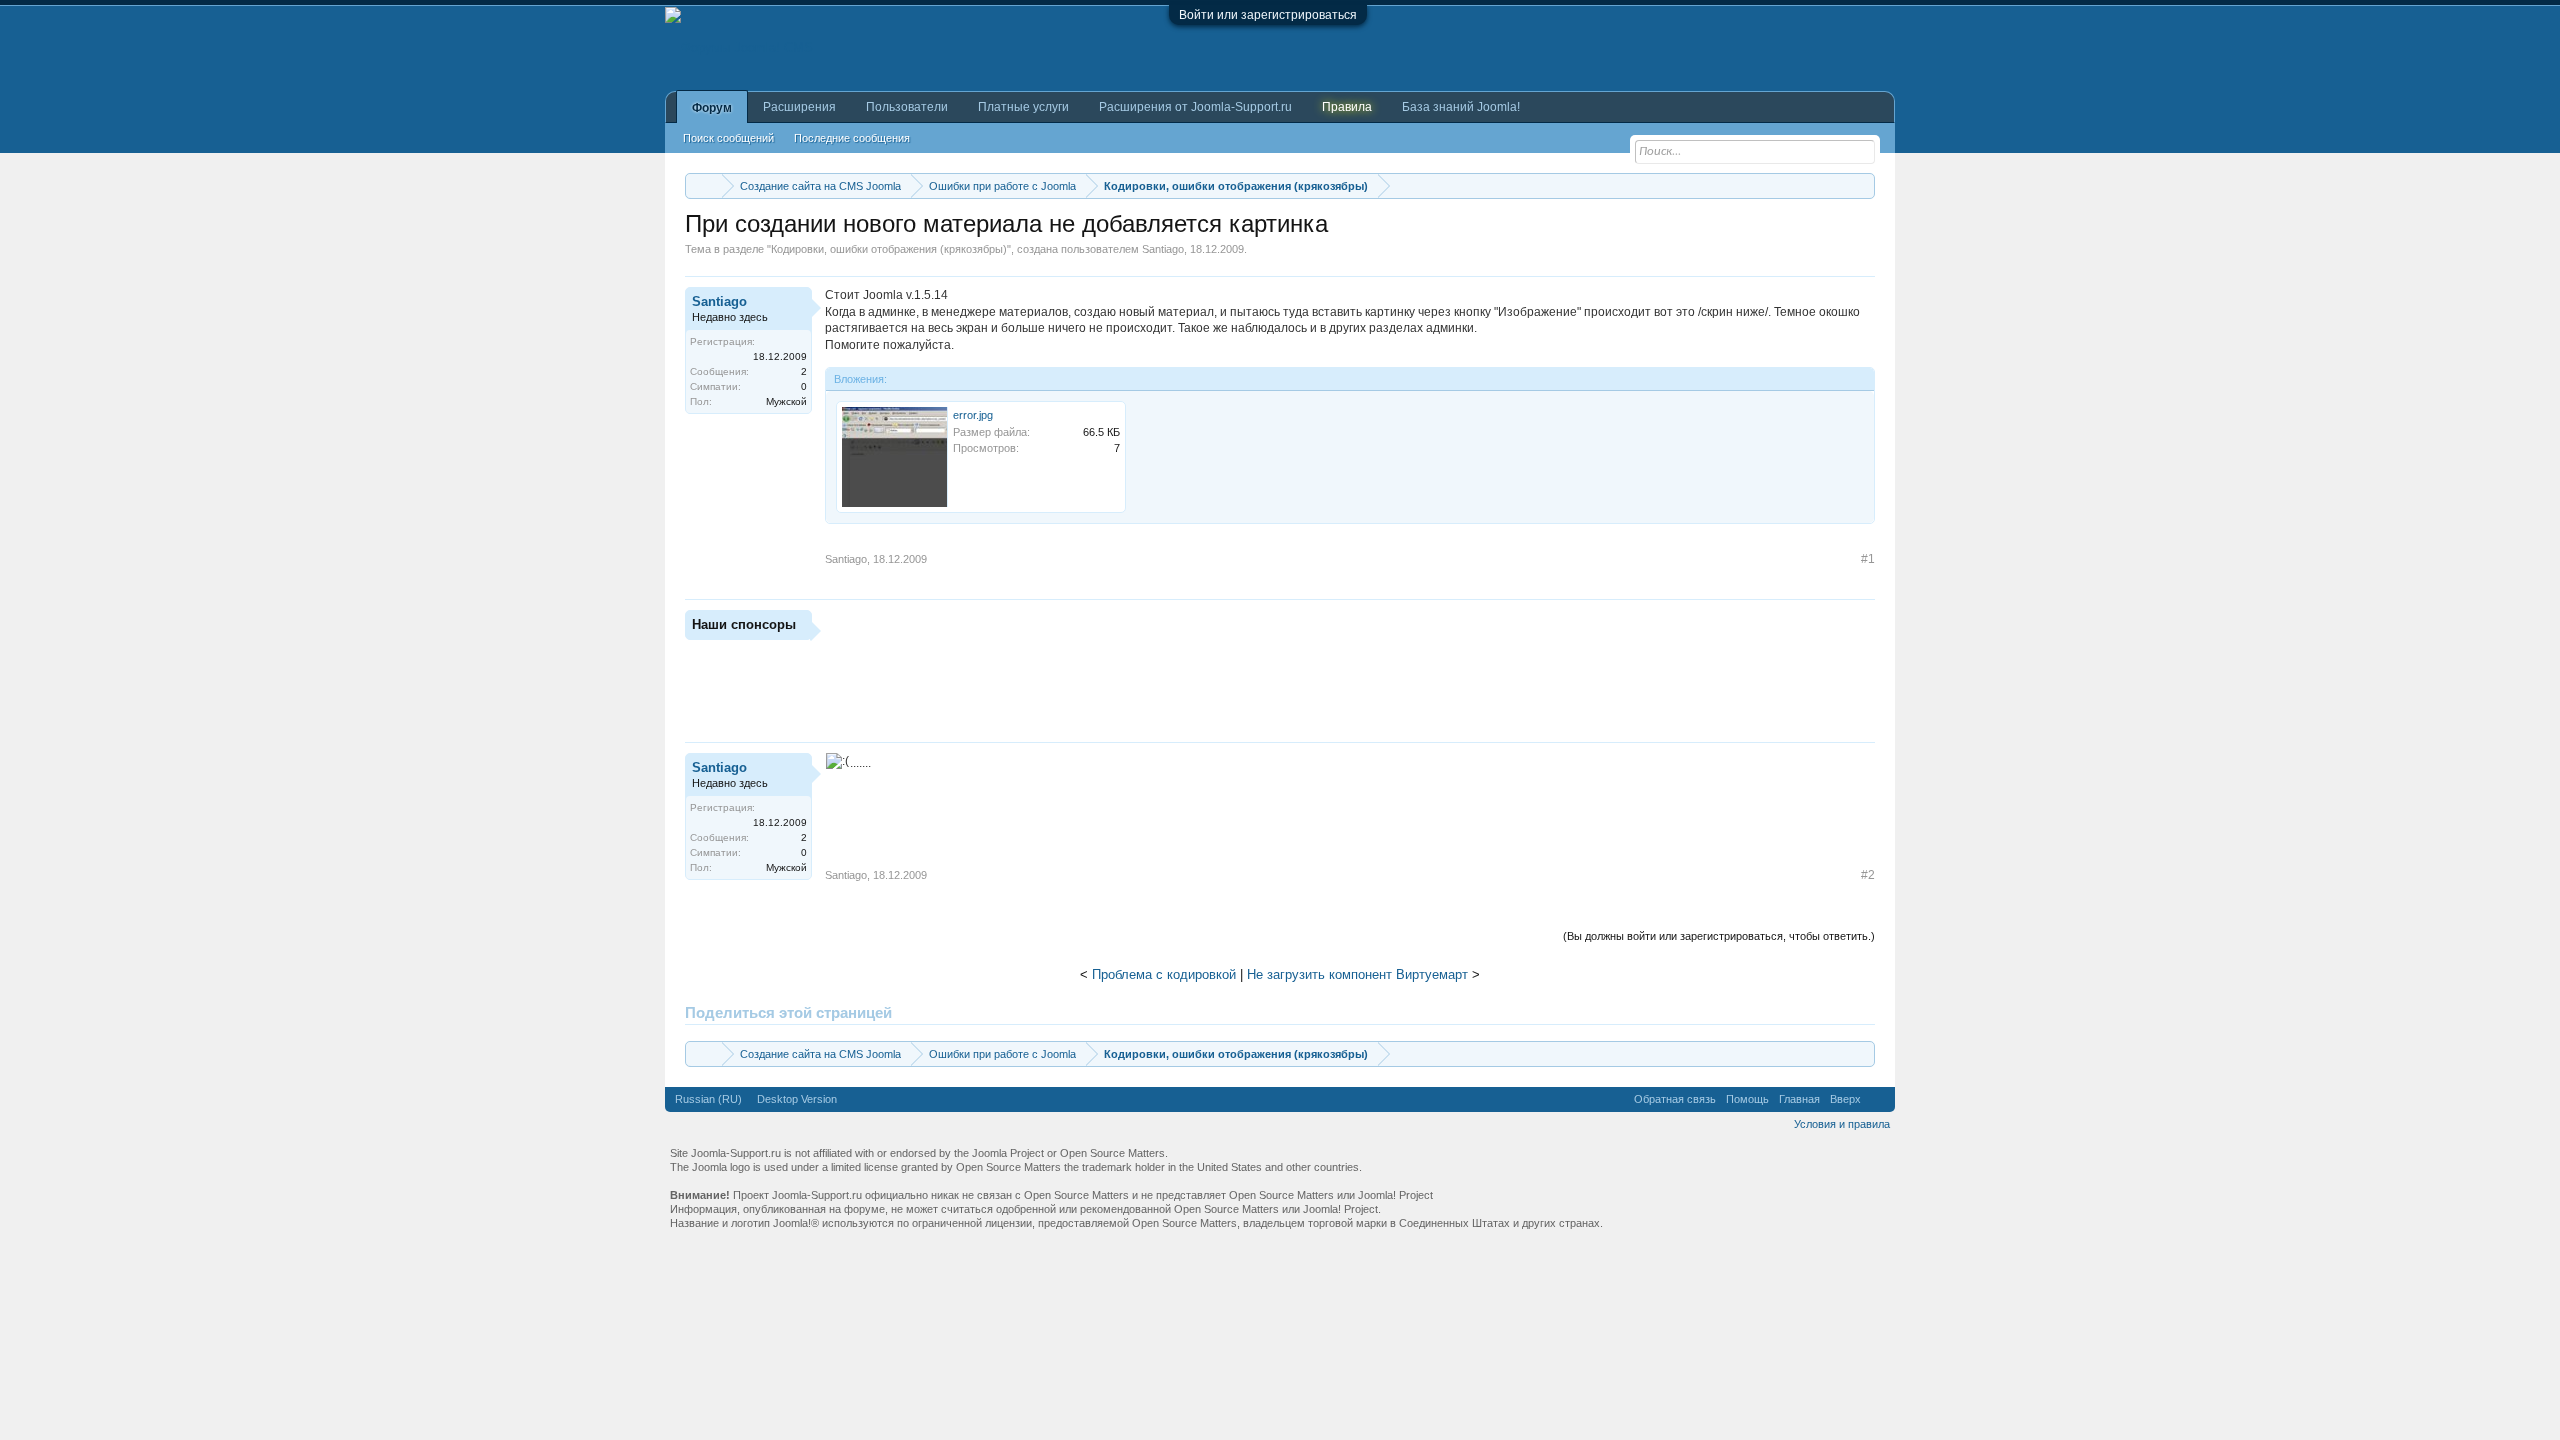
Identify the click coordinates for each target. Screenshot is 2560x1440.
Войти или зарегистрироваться (1268, 15)
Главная (1799, 1099)
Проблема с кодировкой (1164, 974)
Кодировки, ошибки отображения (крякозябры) (889, 249)
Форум (712, 108)
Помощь (1747, 1099)
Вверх (1845, 1099)
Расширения (799, 107)
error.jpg (973, 415)
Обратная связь (1675, 1099)
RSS (1878, 1099)
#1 (1868, 559)
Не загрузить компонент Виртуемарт (1357, 974)
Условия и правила (1842, 1124)
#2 (1868, 875)
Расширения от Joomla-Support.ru (1195, 107)
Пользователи (907, 107)
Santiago (1163, 249)
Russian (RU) (708, 1099)
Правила (1347, 107)
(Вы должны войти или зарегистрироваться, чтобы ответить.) (1719, 936)
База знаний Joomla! (1461, 107)
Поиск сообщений (728, 138)
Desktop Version (797, 1099)
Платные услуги (1023, 107)
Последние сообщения (852, 138)
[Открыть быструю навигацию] (1862, 185)
